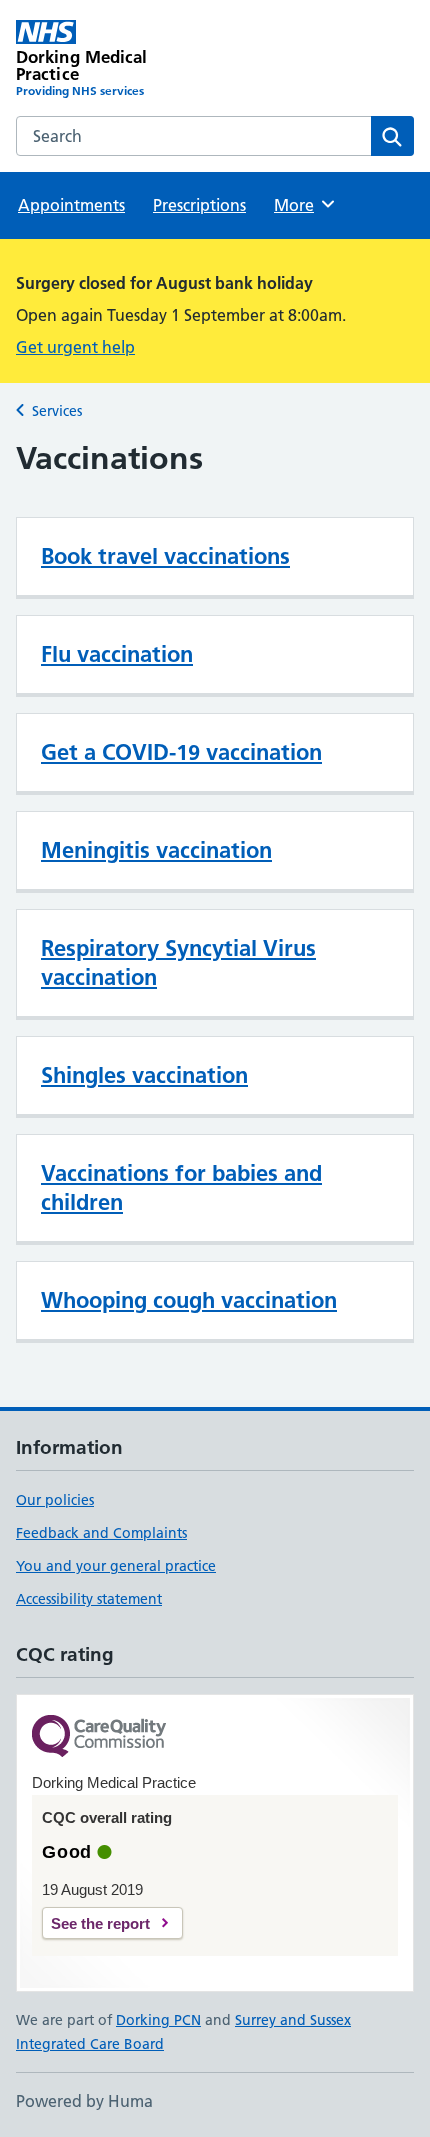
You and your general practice (116, 1566)
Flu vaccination (117, 654)
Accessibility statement (89, 1599)
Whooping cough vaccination (189, 1300)
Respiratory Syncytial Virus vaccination (178, 962)
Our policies (55, 1500)
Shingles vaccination (144, 1075)
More (303, 205)
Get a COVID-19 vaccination (181, 752)
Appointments (71, 205)
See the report (100, 1923)
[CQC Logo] (99, 1737)
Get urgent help (75, 347)
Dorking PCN (158, 2020)
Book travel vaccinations (165, 556)
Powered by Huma (84, 2101)
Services (57, 411)
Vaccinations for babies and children (181, 1187)
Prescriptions (199, 205)
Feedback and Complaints (101, 1533)
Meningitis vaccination (156, 850)
